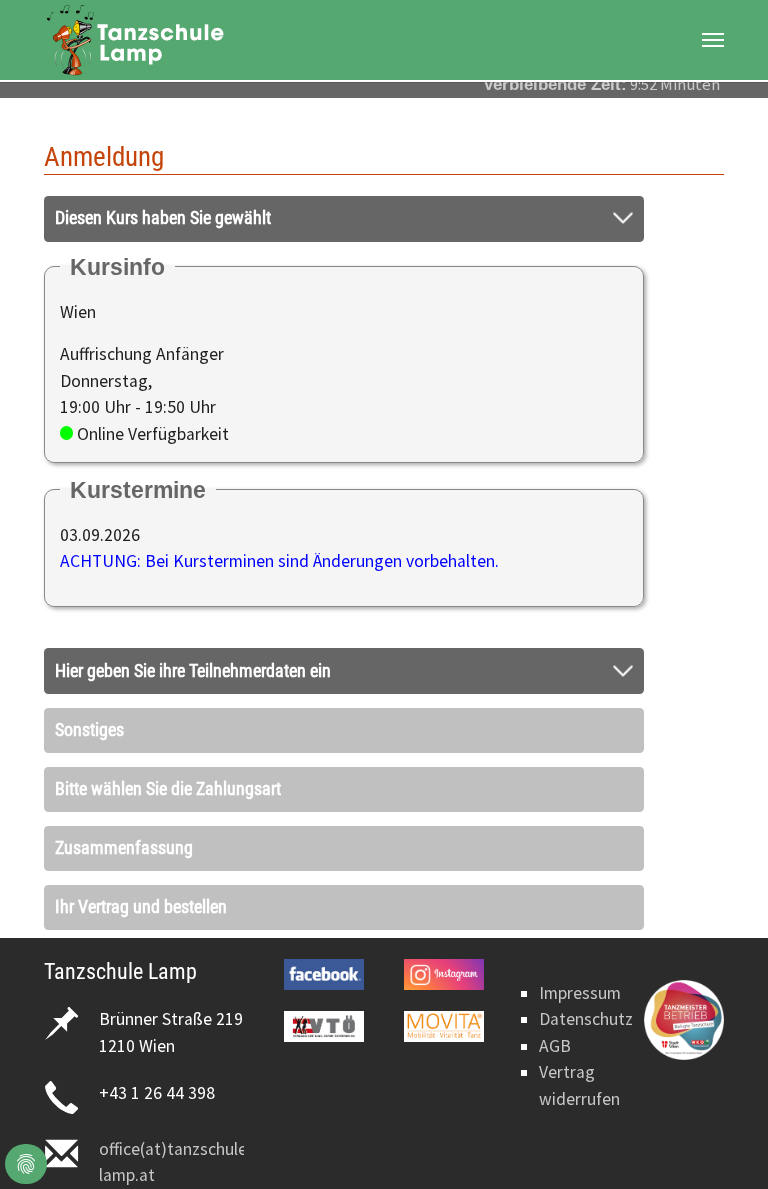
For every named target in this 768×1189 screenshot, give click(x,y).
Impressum (580, 993)
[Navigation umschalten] (713, 40)
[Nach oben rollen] (721, 1142)
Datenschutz (586, 1019)
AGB (555, 1046)
